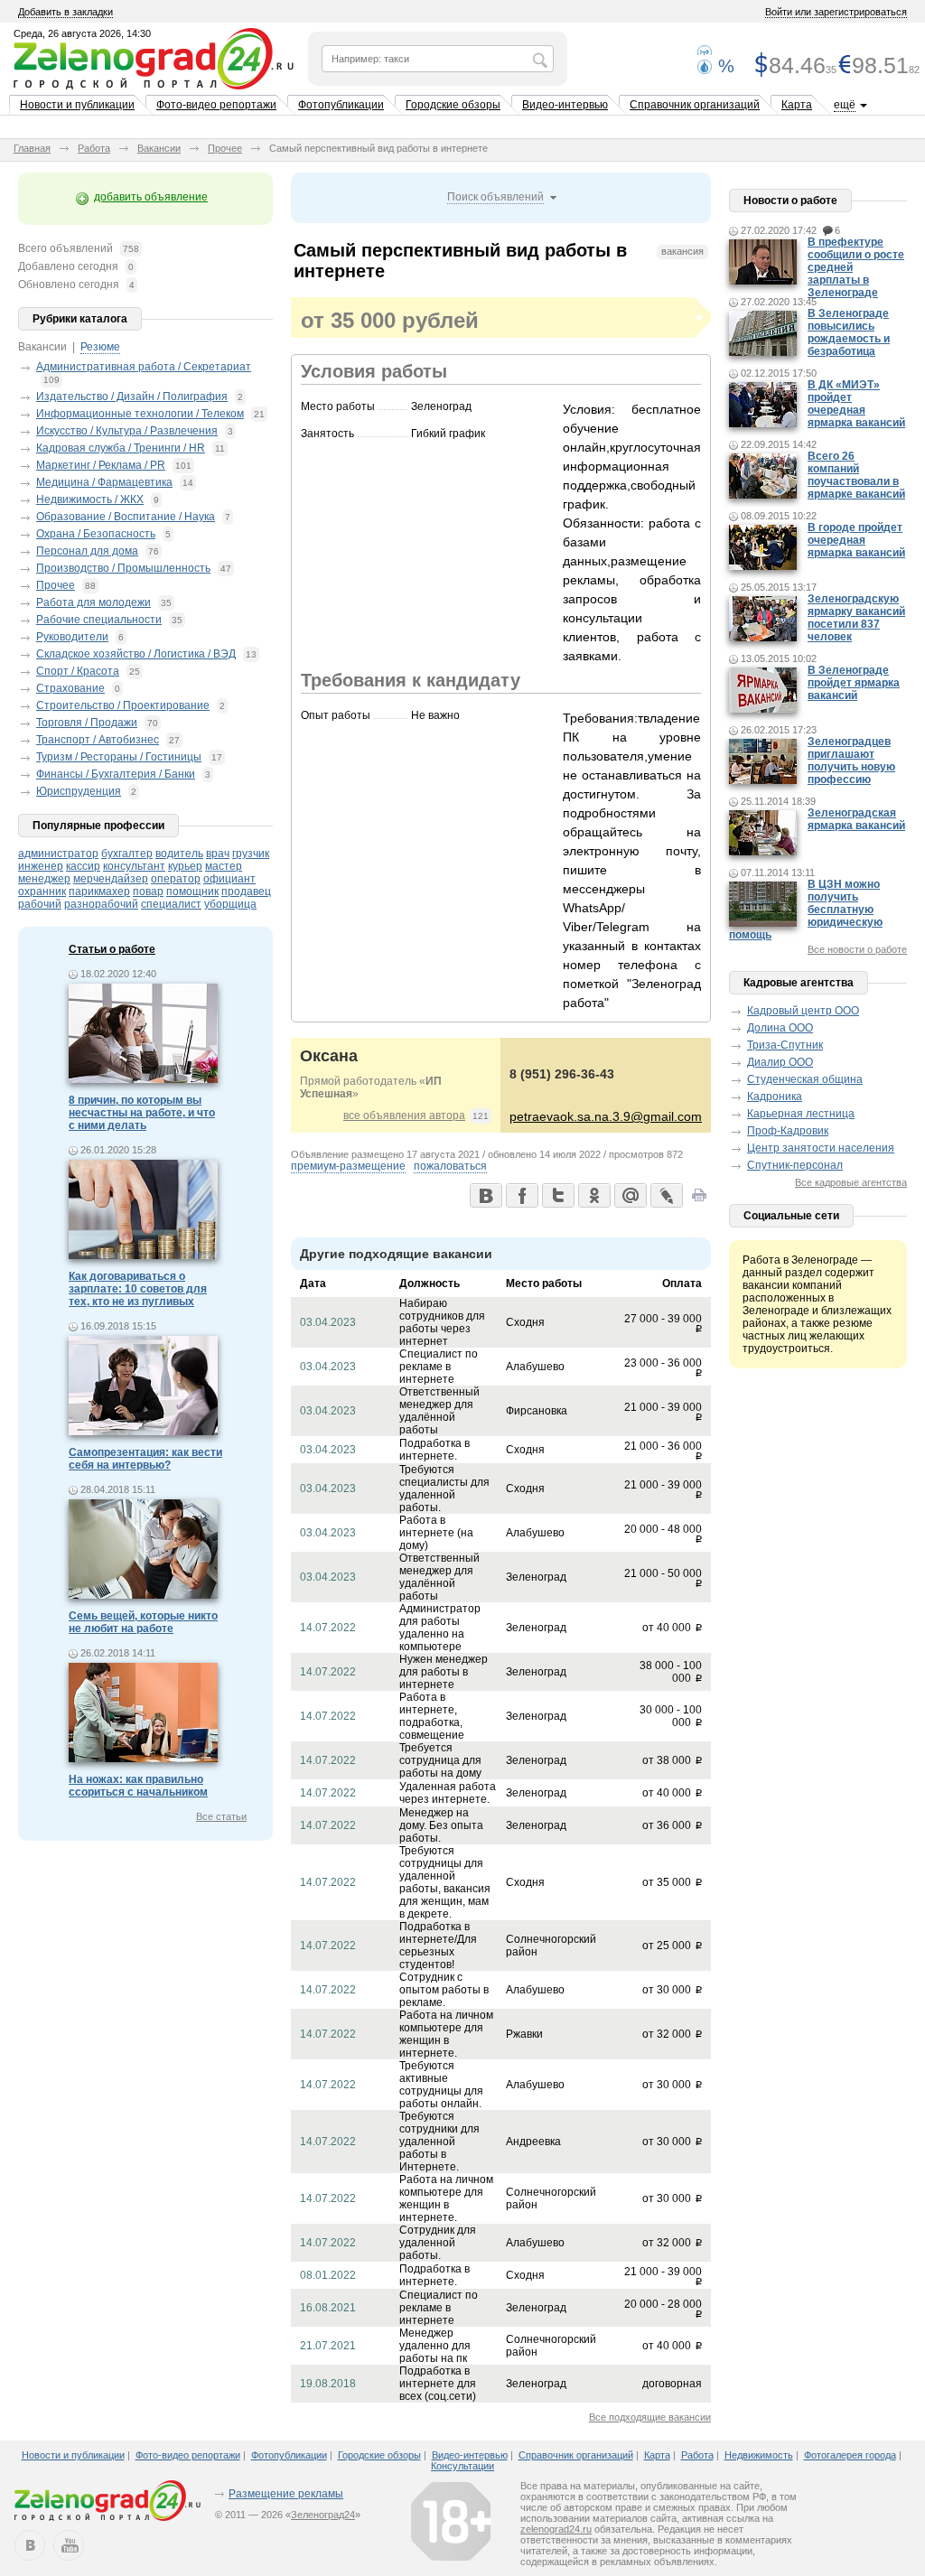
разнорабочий (101, 904)
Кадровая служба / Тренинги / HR (121, 448)
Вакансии (159, 148)
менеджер (44, 879)
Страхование (70, 688)
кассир (83, 866)
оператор (176, 879)
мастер (224, 866)
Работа (94, 148)
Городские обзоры (453, 105)
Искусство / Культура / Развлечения (127, 431)
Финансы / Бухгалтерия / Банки (116, 774)
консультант (134, 866)
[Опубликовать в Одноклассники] (593, 1195)
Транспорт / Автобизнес (98, 740)
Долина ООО (780, 1028)
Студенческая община (805, 1079)
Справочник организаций (695, 105)
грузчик (251, 854)
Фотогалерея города (850, 2455)
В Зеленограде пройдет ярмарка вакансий (854, 683)
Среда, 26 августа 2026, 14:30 (82, 33)
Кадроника (775, 1097)
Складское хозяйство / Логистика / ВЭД (136, 654)
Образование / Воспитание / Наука (126, 517)
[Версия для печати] (699, 1200)
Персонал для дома (87, 551)
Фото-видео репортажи (216, 105)
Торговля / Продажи (87, 723)
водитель (179, 854)
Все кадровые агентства (851, 1182)
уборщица (230, 904)
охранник (42, 891)
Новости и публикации (77, 105)
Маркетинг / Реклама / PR (101, 465)
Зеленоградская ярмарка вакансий (856, 819)
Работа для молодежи (93, 602)
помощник (192, 891)
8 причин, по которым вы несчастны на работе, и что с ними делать (142, 1113)
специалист (171, 904)
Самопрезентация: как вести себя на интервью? (145, 1459)
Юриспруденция (79, 791)
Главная (32, 148)
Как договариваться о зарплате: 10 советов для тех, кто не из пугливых (138, 1289)
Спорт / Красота (78, 671)
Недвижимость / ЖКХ (90, 499)
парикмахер (99, 891)
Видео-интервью (565, 105)
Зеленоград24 (323, 2515)
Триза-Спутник (785, 1045)
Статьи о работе (112, 949)
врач (218, 854)
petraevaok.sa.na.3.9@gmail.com (606, 1116)
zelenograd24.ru (556, 2529)
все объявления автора (404, 1115)
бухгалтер (127, 854)
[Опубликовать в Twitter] (557, 1195)
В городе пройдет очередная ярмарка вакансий (856, 540)
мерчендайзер (111, 879)
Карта (797, 105)
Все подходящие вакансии (650, 2417)
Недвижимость (759, 2455)
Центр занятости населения (821, 1148)
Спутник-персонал (795, 1165)
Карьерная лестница (801, 1114)
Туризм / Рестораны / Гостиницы (119, 757)
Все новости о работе (857, 949)
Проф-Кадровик (788, 1131)
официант (229, 879)
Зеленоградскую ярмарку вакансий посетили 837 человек (856, 618)
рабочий (40, 904)
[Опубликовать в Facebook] (521, 1195)
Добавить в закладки (65, 12)
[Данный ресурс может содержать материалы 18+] (451, 2521)
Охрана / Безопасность (96, 534)
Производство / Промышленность (123, 568)
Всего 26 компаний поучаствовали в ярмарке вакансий (856, 475)
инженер (41, 866)
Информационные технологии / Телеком (140, 414)
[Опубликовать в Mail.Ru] (630, 1195)
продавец (246, 891)
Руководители (72, 637)
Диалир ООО (780, 1062)
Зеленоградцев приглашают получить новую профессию (851, 761)
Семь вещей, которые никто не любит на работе (143, 1622)
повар (148, 891)
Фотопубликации (341, 105)
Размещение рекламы (286, 2494)
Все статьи (221, 1816)
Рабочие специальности (99, 620)
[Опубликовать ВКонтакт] (485, 1195)
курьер (185, 866)
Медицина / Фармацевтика (104, 482)
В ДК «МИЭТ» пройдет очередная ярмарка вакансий (856, 404)
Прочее (225, 148)
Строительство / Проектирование (123, 705)
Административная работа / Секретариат (144, 367)
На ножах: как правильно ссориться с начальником (138, 1786)
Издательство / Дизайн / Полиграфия (132, 397)
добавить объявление (151, 197)
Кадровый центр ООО (803, 1011)
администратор (58, 854)
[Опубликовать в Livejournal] (666, 1195)
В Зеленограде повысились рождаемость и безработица (849, 332)
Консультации (462, 2466)
